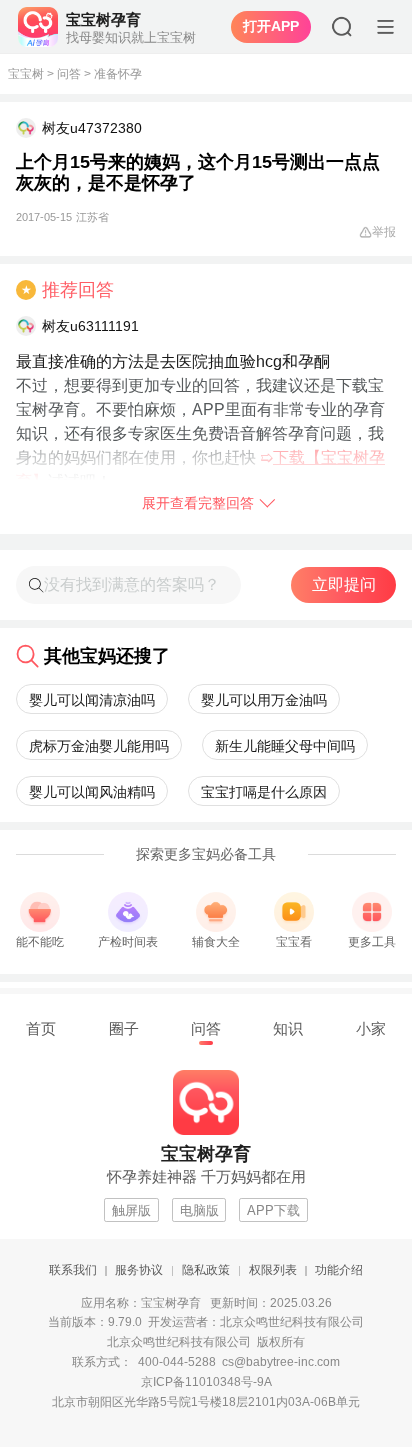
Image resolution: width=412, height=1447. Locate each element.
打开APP (271, 26)
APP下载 (273, 1210)
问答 (69, 74)
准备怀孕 (118, 74)
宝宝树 (26, 74)
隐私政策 (206, 1270)
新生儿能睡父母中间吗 (285, 746)
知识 (288, 1028)
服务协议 (139, 1270)
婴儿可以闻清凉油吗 (92, 700)
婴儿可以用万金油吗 (264, 700)
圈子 (124, 1028)
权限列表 (273, 1270)
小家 (371, 1028)
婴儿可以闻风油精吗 (92, 792)
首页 (41, 1028)
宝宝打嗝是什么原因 (264, 792)
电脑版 (199, 1210)
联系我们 (73, 1270)
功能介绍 (339, 1270)
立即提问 (344, 584)
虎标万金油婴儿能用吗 (99, 746)
